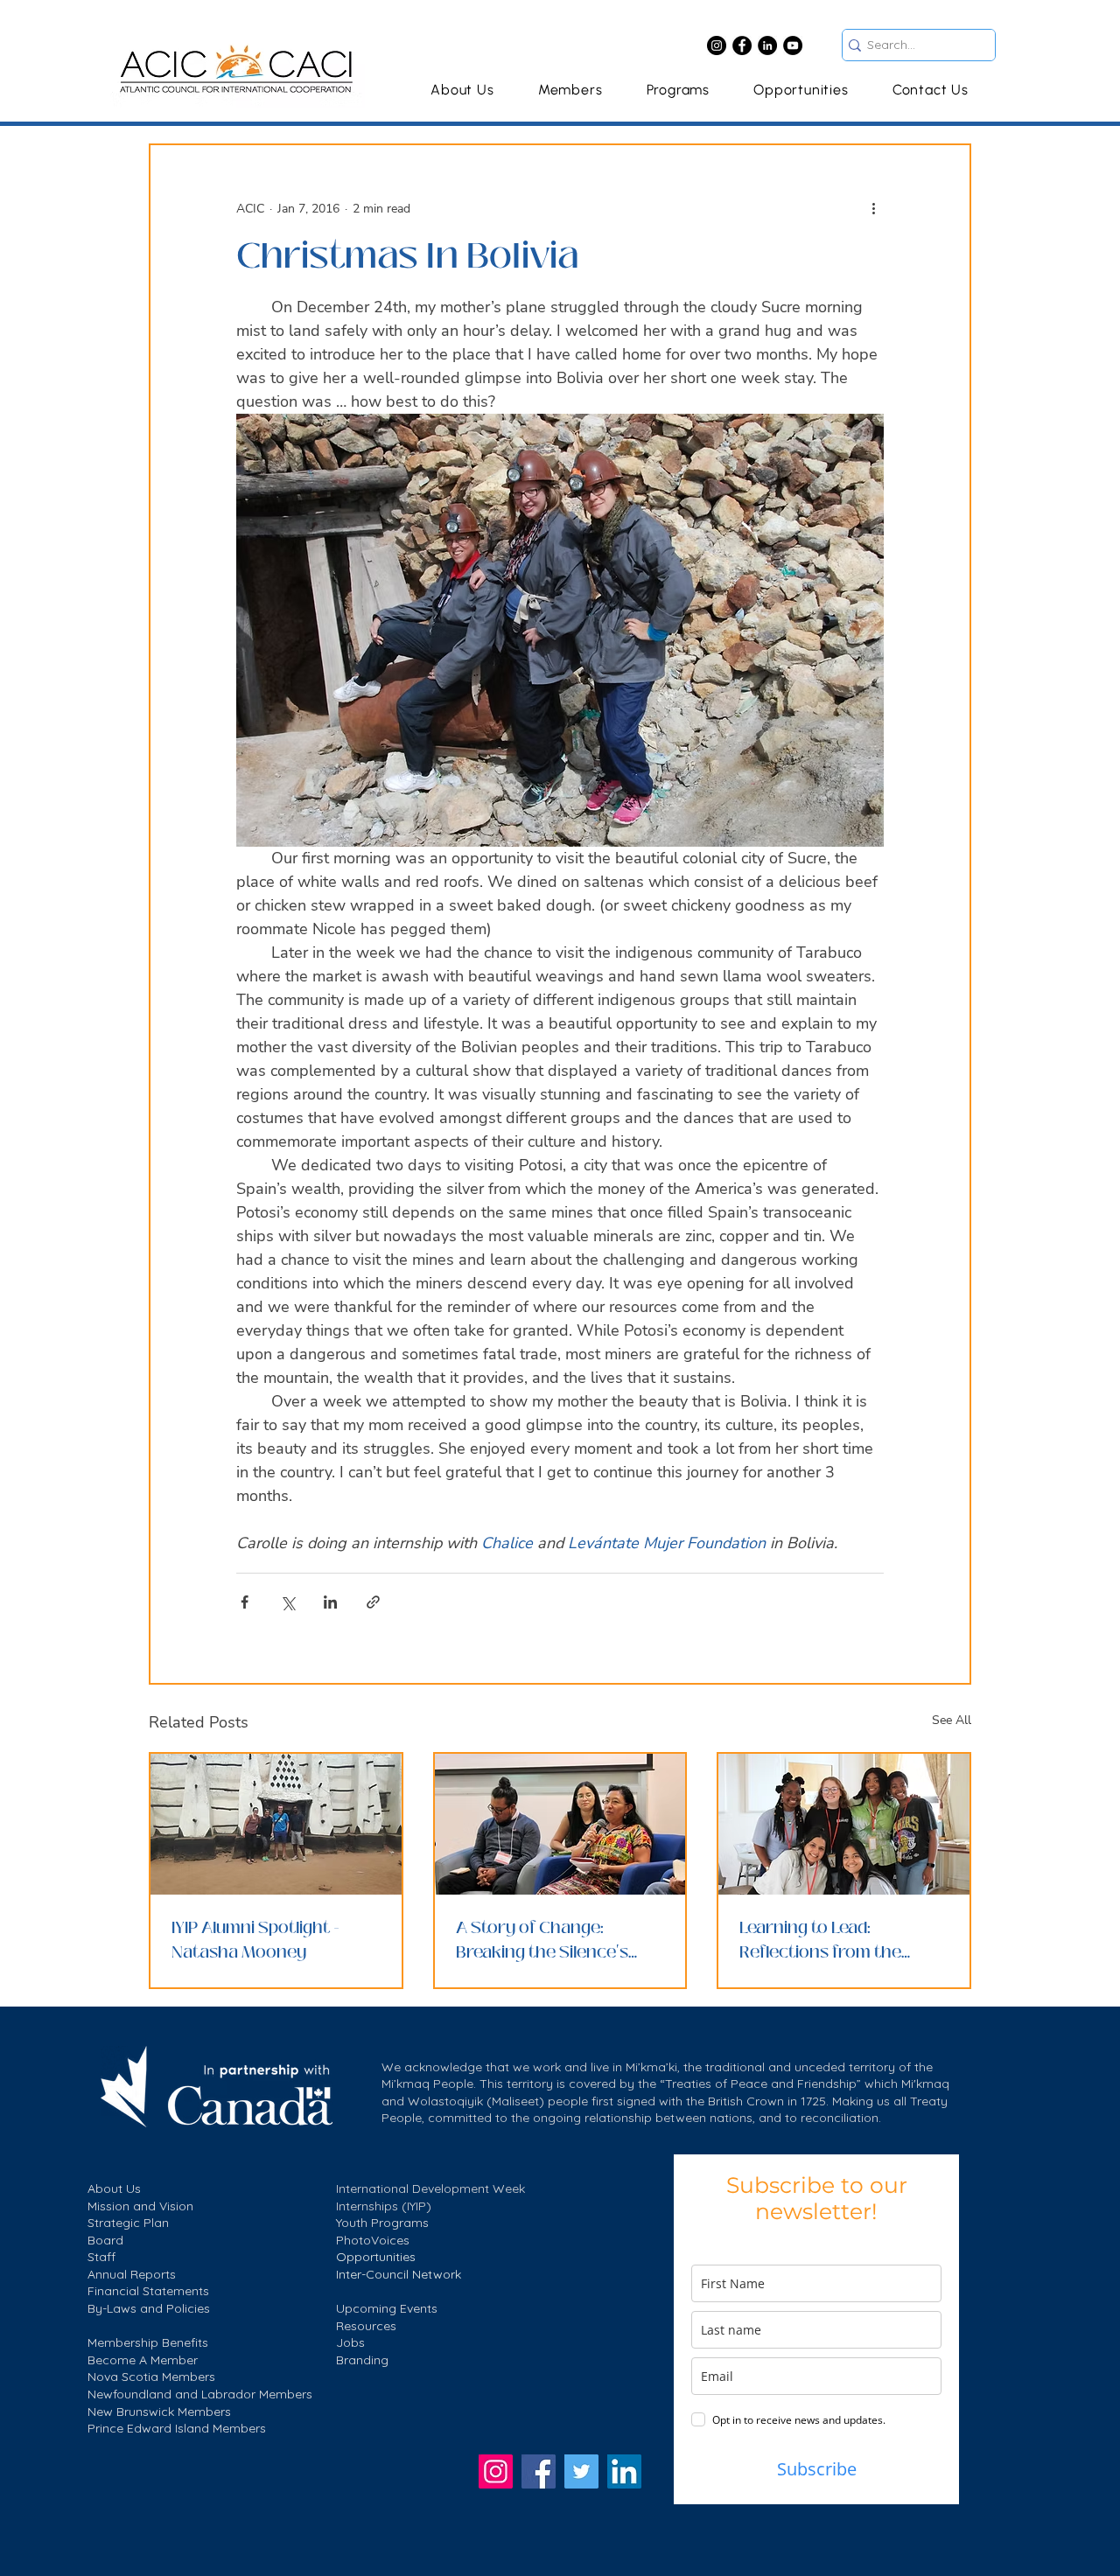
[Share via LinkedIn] (330, 1602)
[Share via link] (373, 1602)
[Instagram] (717, 45)
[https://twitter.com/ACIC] (581, 2471)
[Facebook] (742, 45)
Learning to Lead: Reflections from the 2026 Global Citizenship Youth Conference (833, 1940)
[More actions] (873, 208)
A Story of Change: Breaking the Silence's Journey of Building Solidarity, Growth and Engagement (545, 1940)
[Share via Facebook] (245, 1602)
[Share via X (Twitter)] (287, 1602)
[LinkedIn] (767, 45)
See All (952, 1720)
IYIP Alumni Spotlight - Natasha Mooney (255, 1940)
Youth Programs (382, 2223)
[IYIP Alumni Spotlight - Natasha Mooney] (276, 1824)
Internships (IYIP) (384, 2206)
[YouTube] (793, 45)
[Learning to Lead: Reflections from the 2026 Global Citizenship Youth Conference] (844, 1824)
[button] (678, 90)
